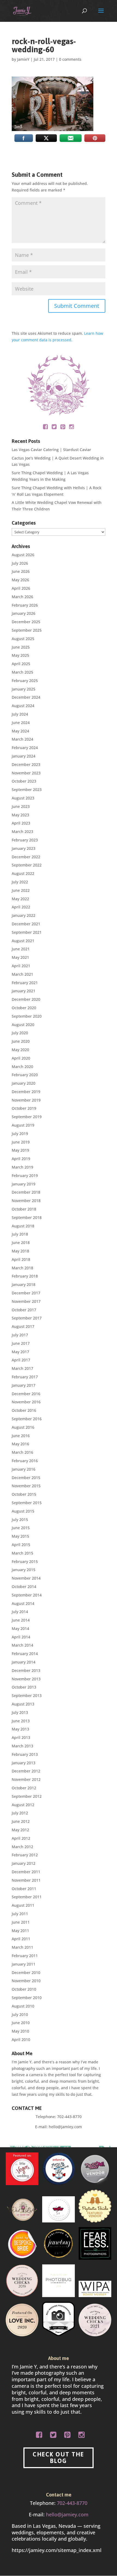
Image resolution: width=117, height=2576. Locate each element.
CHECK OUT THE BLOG (58, 2458)
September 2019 (27, 1117)
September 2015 (27, 1503)
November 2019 (26, 1100)
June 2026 (21, 571)
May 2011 (20, 1931)
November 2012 (26, 1779)
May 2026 (20, 580)
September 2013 (27, 1695)
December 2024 (26, 697)
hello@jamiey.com (65, 2127)
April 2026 (21, 588)
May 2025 (20, 655)
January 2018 (24, 1284)
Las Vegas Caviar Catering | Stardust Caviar (51, 450)
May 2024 (20, 731)
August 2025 (23, 639)
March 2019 (22, 1167)
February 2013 (25, 1754)
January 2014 (24, 1662)
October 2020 (24, 1008)
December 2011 (26, 1872)
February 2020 (25, 1075)
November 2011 (26, 1880)
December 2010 (26, 1973)
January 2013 (24, 1763)
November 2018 (26, 1201)
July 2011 (20, 1914)
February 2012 (25, 1855)
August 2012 (23, 1805)
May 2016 (20, 1444)
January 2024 (24, 756)
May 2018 (20, 1251)
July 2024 (20, 714)
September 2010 (27, 1998)
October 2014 (24, 1587)
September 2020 (27, 1016)
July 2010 (20, 2014)
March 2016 (22, 1452)
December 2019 (26, 1092)
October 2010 (24, 1989)
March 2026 (22, 597)
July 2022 (20, 882)
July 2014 (20, 1612)
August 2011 (23, 1905)
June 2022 (21, 890)
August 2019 (23, 1125)
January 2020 (24, 1083)
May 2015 (20, 1536)
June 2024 (21, 723)
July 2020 (20, 1033)
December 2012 (26, 1771)
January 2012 (24, 1863)
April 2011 (21, 1939)
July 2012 (20, 1813)
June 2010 (21, 2023)
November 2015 (26, 1486)
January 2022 (24, 915)
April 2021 (21, 966)
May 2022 (20, 899)
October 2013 (24, 1687)
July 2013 (20, 1712)
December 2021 (26, 924)
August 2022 (23, 873)
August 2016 (23, 1427)
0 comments (70, 59)
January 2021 (24, 991)
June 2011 (21, 1922)
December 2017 (26, 1293)
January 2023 (24, 848)
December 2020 (26, 999)
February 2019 (25, 1176)
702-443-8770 (69, 2117)
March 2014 (22, 1645)
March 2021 (22, 974)
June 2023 (21, 806)
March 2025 (22, 672)
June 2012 (21, 1821)
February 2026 (25, 605)
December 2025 (26, 622)
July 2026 (20, 563)
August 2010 (23, 2006)
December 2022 (26, 857)
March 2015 (22, 1553)
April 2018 (21, 1259)
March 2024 (22, 739)
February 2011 (25, 1956)
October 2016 (24, 1410)
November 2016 (26, 1402)
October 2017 (24, 1310)
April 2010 (21, 2040)
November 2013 (26, 1679)
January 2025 (24, 689)
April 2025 (21, 664)
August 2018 (23, 1226)
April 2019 (21, 1159)
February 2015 (25, 1561)
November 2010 (26, 1981)
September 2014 (27, 1595)
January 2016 (24, 1469)
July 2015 (20, 1520)
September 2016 (27, 1419)
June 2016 (21, 1436)
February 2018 (25, 1276)
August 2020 (23, 1025)
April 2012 (21, 1838)
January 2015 (24, 1570)
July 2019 (20, 1134)
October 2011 (24, 1889)
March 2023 (22, 831)
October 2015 (24, 1494)
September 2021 (27, 932)
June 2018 (21, 1243)
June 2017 (21, 1343)
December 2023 (26, 764)
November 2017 (26, 1301)
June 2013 (21, 1721)
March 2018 (22, 1268)
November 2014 (26, 1578)
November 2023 (26, 773)
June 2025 (21, 647)
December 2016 (26, 1394)
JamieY (23, 59)
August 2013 (23, 1704)
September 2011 (27, 1897)
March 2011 (22, 1947)
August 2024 (23, 706)
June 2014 (21, 1620)
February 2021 (25, 983)
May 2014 (20, 1628)
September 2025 (27, 630)
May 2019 (20, 1150)
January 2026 (24, 613)
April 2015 (21, 1545)
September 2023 (27, 790)
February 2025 (25, 681)
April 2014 (21, 1637)
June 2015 (21, 1528)
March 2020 (22, 1067)
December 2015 (26, 1478)
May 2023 (20, 815)
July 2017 (20, 1335)
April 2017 (21, 1360)
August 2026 (23, 555)
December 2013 (26, 1670)
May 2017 (20, 1352)
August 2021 (23, 941)
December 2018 (26, 1192)
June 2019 (21, 1142)
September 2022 (27, 865)
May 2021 (20, 957)
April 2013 (21, 1737)
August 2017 (23, 1326)
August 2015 (23, 1511)
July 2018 (20, 1234)
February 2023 (25, 840)
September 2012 (27, 1796)
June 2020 (21, 1041)
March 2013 (22, 1746)
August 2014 (23, 1603)
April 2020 (21, 1058)
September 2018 (27, 1217)
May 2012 (20, 1830)
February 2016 (25, 1461)
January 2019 (24, 1184)
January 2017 (24, 1385)
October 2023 (24, 781)
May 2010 (20, 2031)
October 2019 (24, 1108)
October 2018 (24, 1209)
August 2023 (23, 798)
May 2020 (20, 1050)
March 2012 (22, 1847)
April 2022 (21, 907)
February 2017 (25, 1377)
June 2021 (21, 949)
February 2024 (25, 748)
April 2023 (21, 823)
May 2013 (20, 1729)
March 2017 (22, 1368)
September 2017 (27, 1318)
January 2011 (24, 1964)
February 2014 (25, 1654)
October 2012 (24, 1788)
